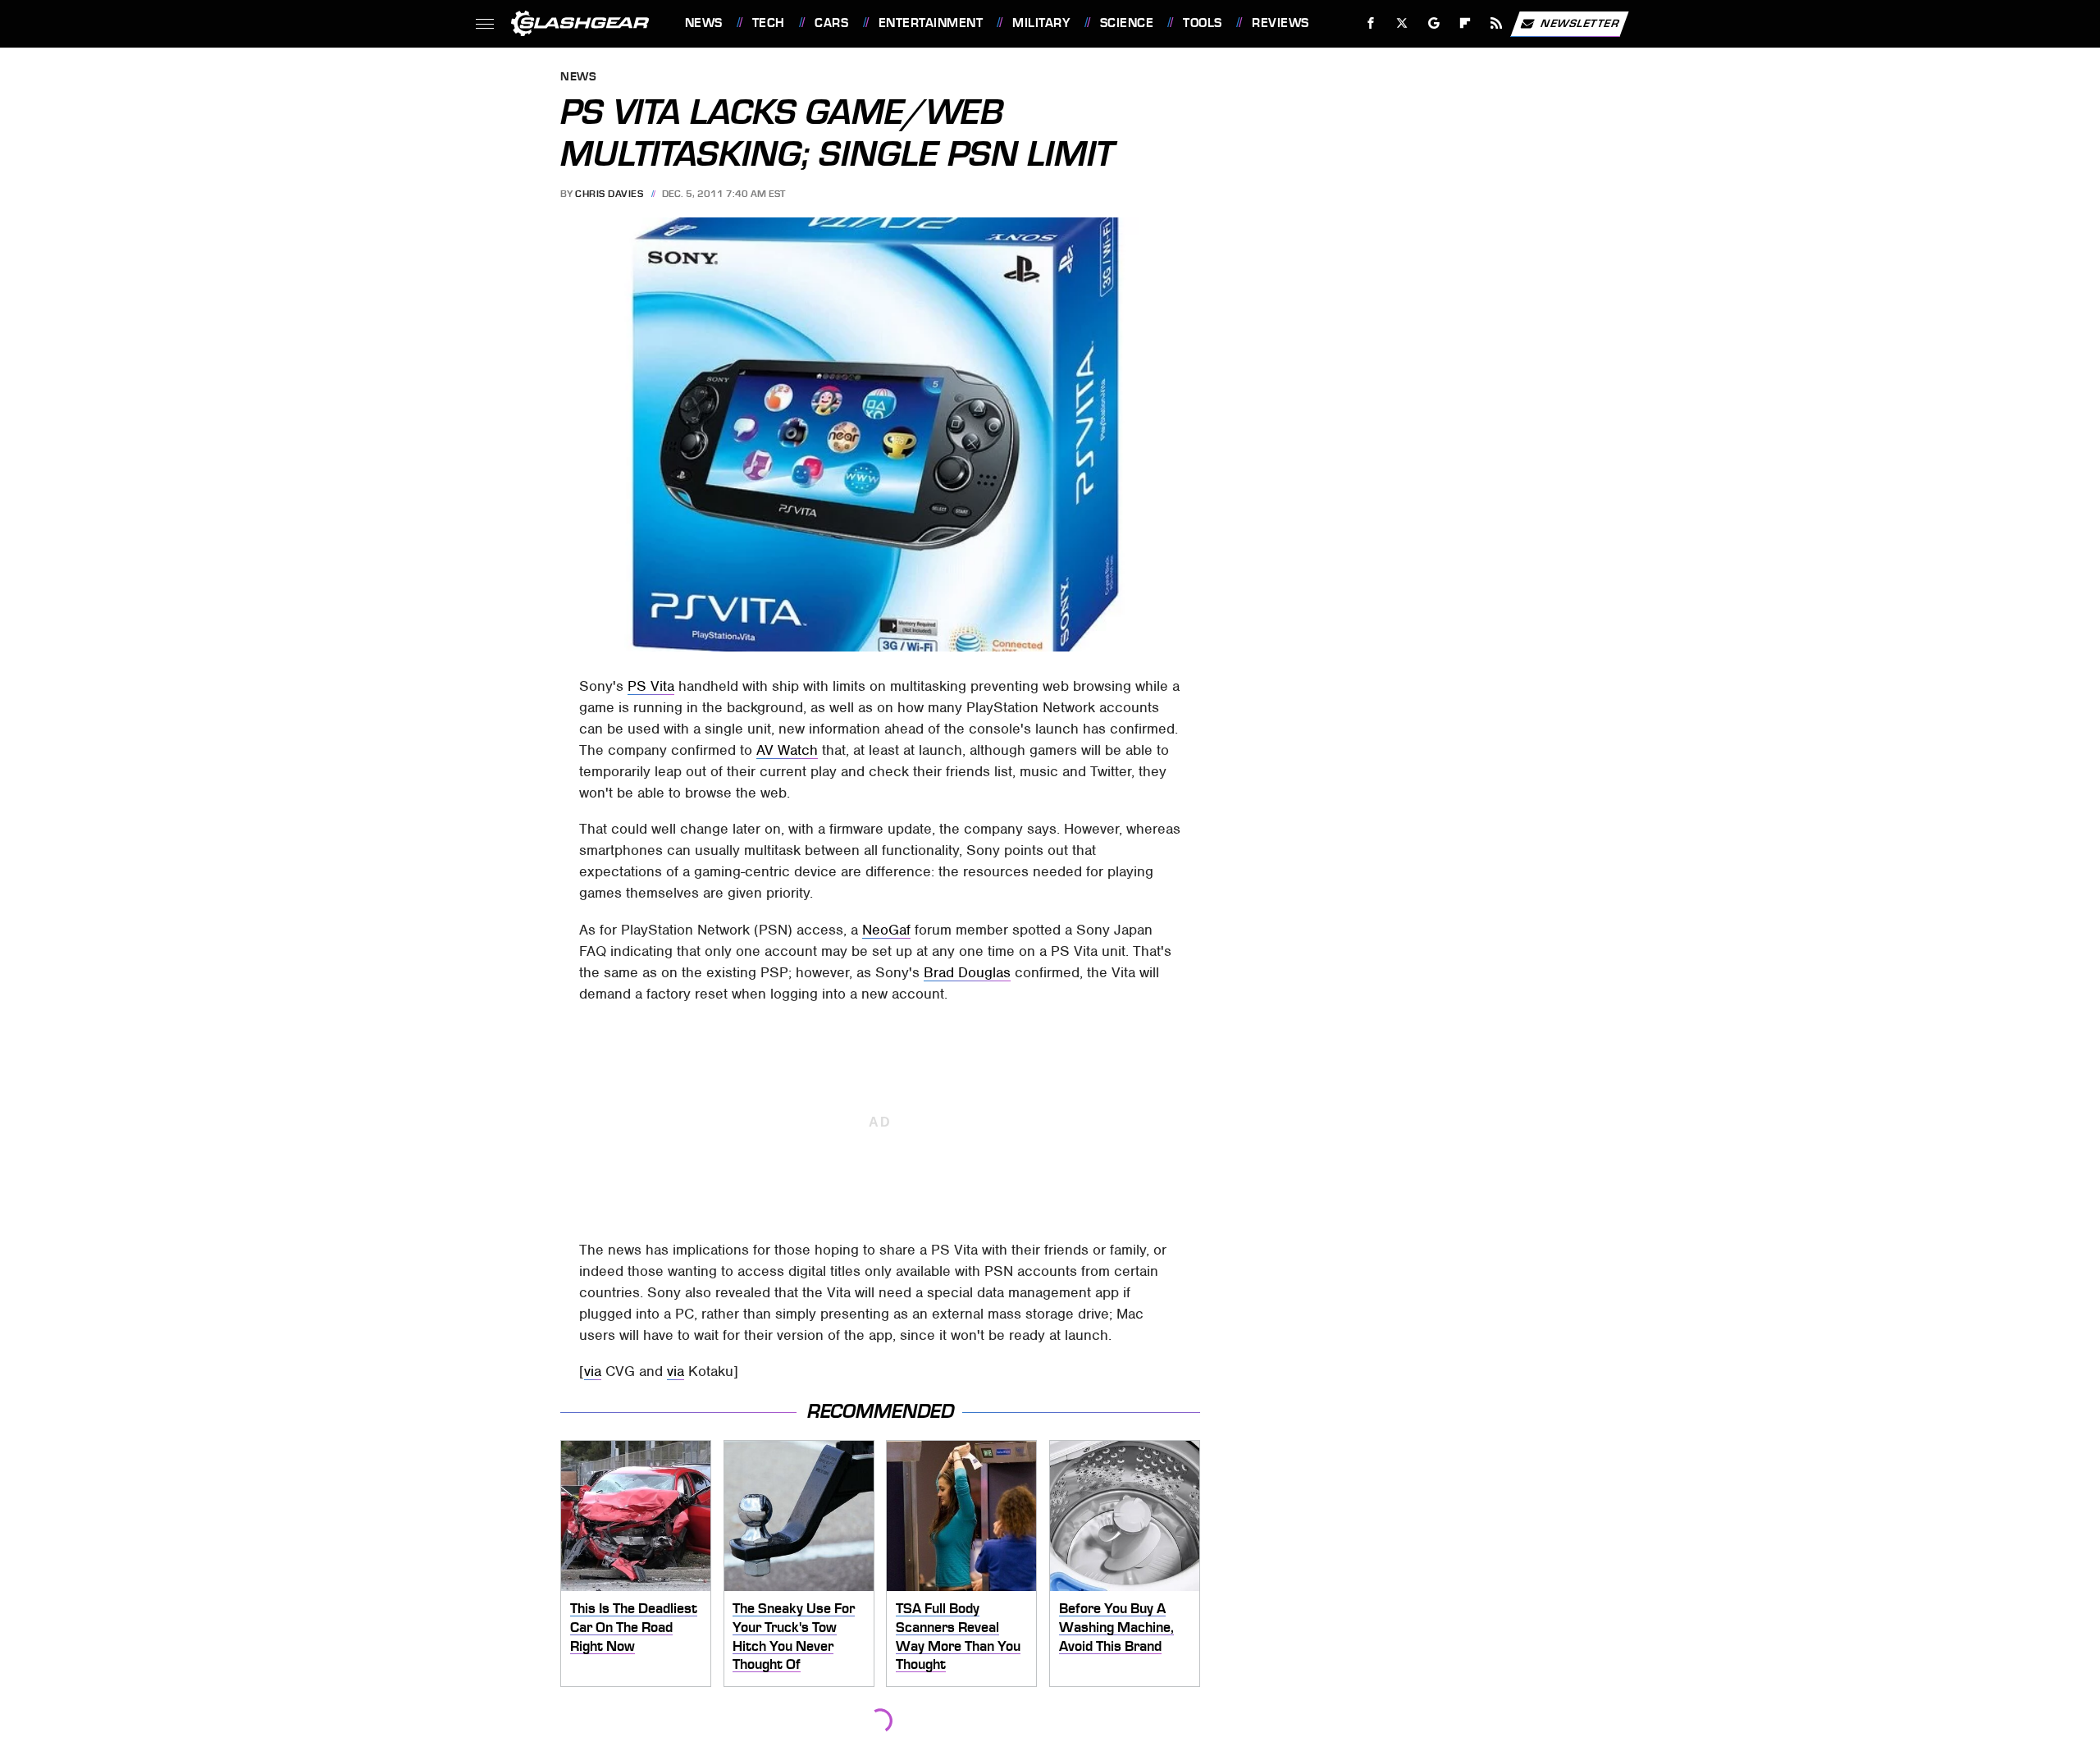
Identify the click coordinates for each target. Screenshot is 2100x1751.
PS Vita (651, 686)
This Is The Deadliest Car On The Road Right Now (634, 1627)
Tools (1202, 23)
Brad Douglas (967, 972)
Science (1127, 23)
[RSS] (1496, 23)
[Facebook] (1371, 23)
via (593, 1371)
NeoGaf (886, 930)
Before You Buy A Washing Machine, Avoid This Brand (1116, 1627)
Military (1041, 23)
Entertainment (931, 23)
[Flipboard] (1465, 23)
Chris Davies (609, 194)
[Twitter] (1402, 23)
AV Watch (787, 750)
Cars (831, 23)
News (703, 23)
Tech (769, 23)
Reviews (1280, 23)
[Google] (1433, 23)
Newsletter (1580, 23)
